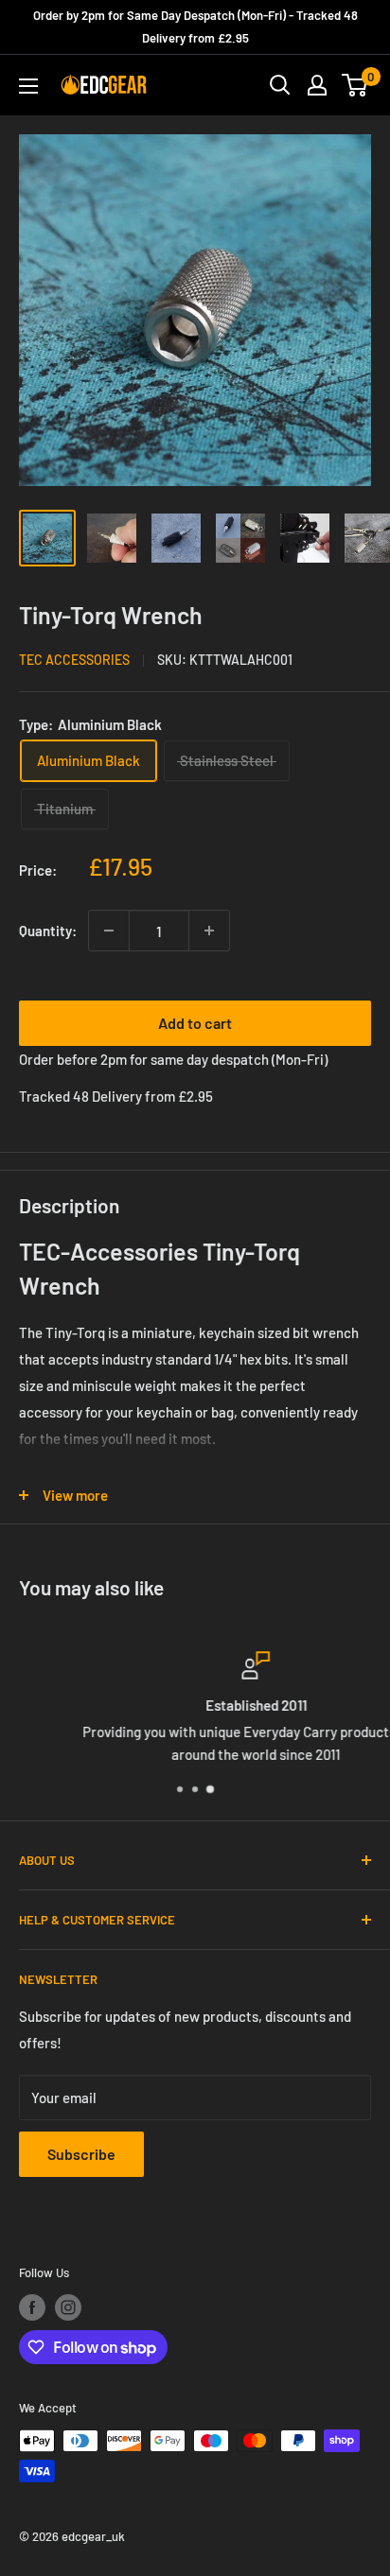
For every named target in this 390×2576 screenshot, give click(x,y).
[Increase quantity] (209, 931)
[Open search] (280, 85)
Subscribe (81, 2154)
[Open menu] (28, 86)
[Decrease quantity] (109, 931)
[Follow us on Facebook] (32, 2307)
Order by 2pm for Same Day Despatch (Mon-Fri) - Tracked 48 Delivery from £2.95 (195, 26)
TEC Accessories (74, 660)
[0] (355, 85)
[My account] (317, 85)
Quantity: (48, 931)
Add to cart (195, 1023)
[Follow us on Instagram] (68, 2307)
